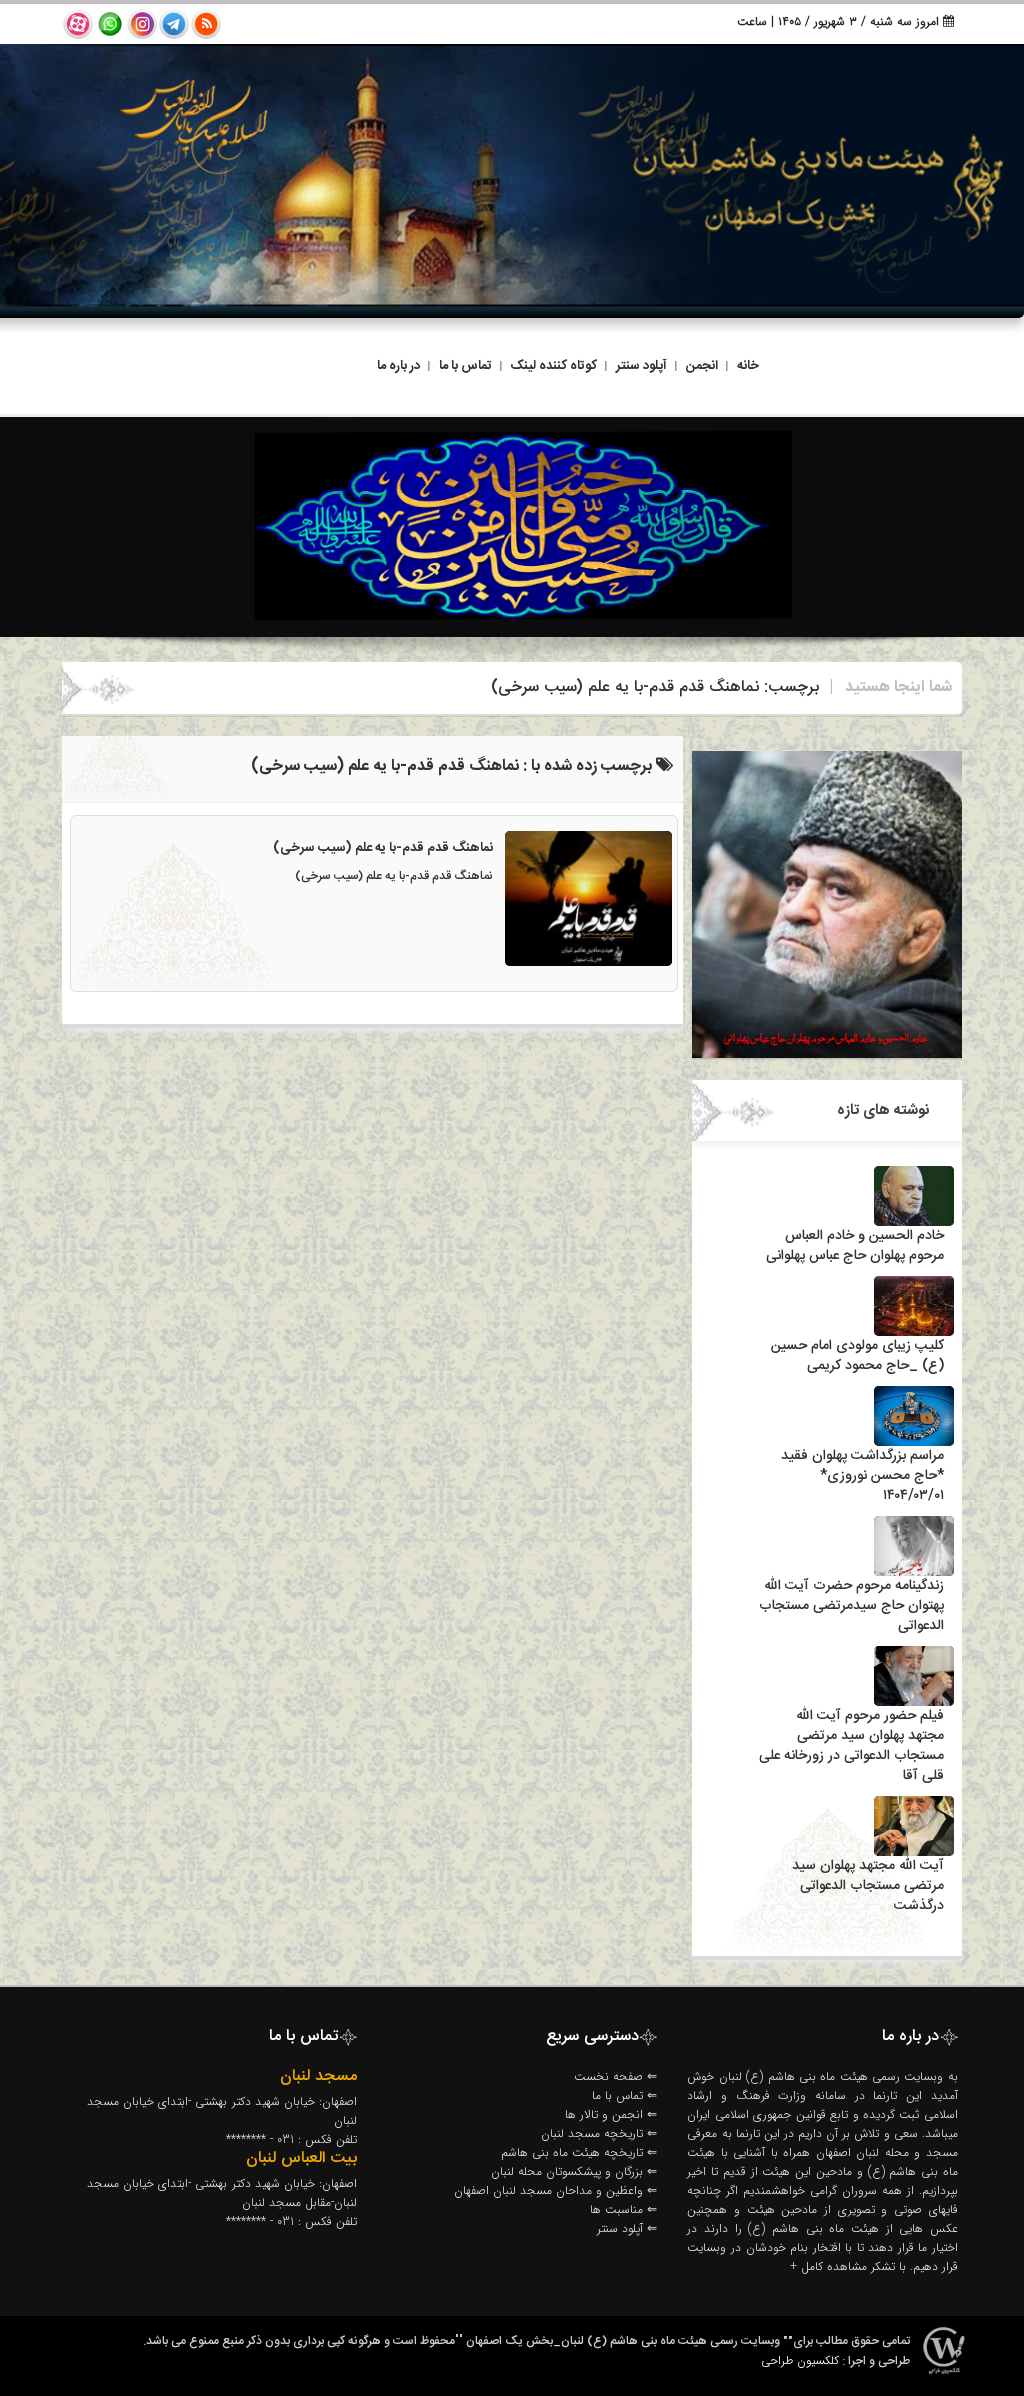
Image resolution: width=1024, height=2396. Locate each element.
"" (459, 2340)
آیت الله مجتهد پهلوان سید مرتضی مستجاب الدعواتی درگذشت (868, 1886)
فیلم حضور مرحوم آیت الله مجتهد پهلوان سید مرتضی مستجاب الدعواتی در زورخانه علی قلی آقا (851, 1746)
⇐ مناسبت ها (623, 2209)
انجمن (702, 366)
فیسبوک (110, 24)
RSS (206, 24)
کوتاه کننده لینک (554, 366)
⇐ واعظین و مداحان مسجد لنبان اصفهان (555, 2190)
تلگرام (174, 24)
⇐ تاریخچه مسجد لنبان (599, 2133)
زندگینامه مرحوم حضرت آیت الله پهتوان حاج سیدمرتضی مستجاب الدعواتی (851, 1606)
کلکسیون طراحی (800, 2360)
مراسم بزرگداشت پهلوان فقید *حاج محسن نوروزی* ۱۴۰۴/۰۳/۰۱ (862, 1476)
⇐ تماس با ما (624, 2095)
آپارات (78, 24)
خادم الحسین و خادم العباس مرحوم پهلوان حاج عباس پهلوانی (855, 1246)
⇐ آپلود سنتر (627, 2228)
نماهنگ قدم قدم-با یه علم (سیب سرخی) (383, 848)
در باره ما (398, 366)
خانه (748, 366)
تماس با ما (465, 366)
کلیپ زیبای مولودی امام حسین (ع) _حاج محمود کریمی (857, 1356)
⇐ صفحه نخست (615, 2076)
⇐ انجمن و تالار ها (611, 2114)
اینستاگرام (142, 24)
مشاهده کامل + (828, 2266)
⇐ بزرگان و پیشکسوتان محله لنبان (574, 2171)
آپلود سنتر (641, 366)
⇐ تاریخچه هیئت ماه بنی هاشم (579, 2152)
